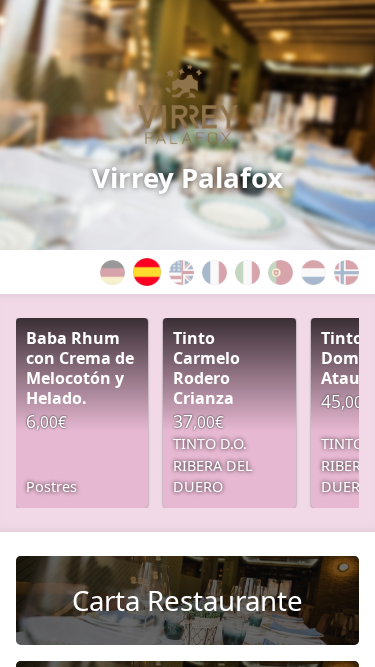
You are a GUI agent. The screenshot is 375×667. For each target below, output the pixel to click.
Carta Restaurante (187, 600)
